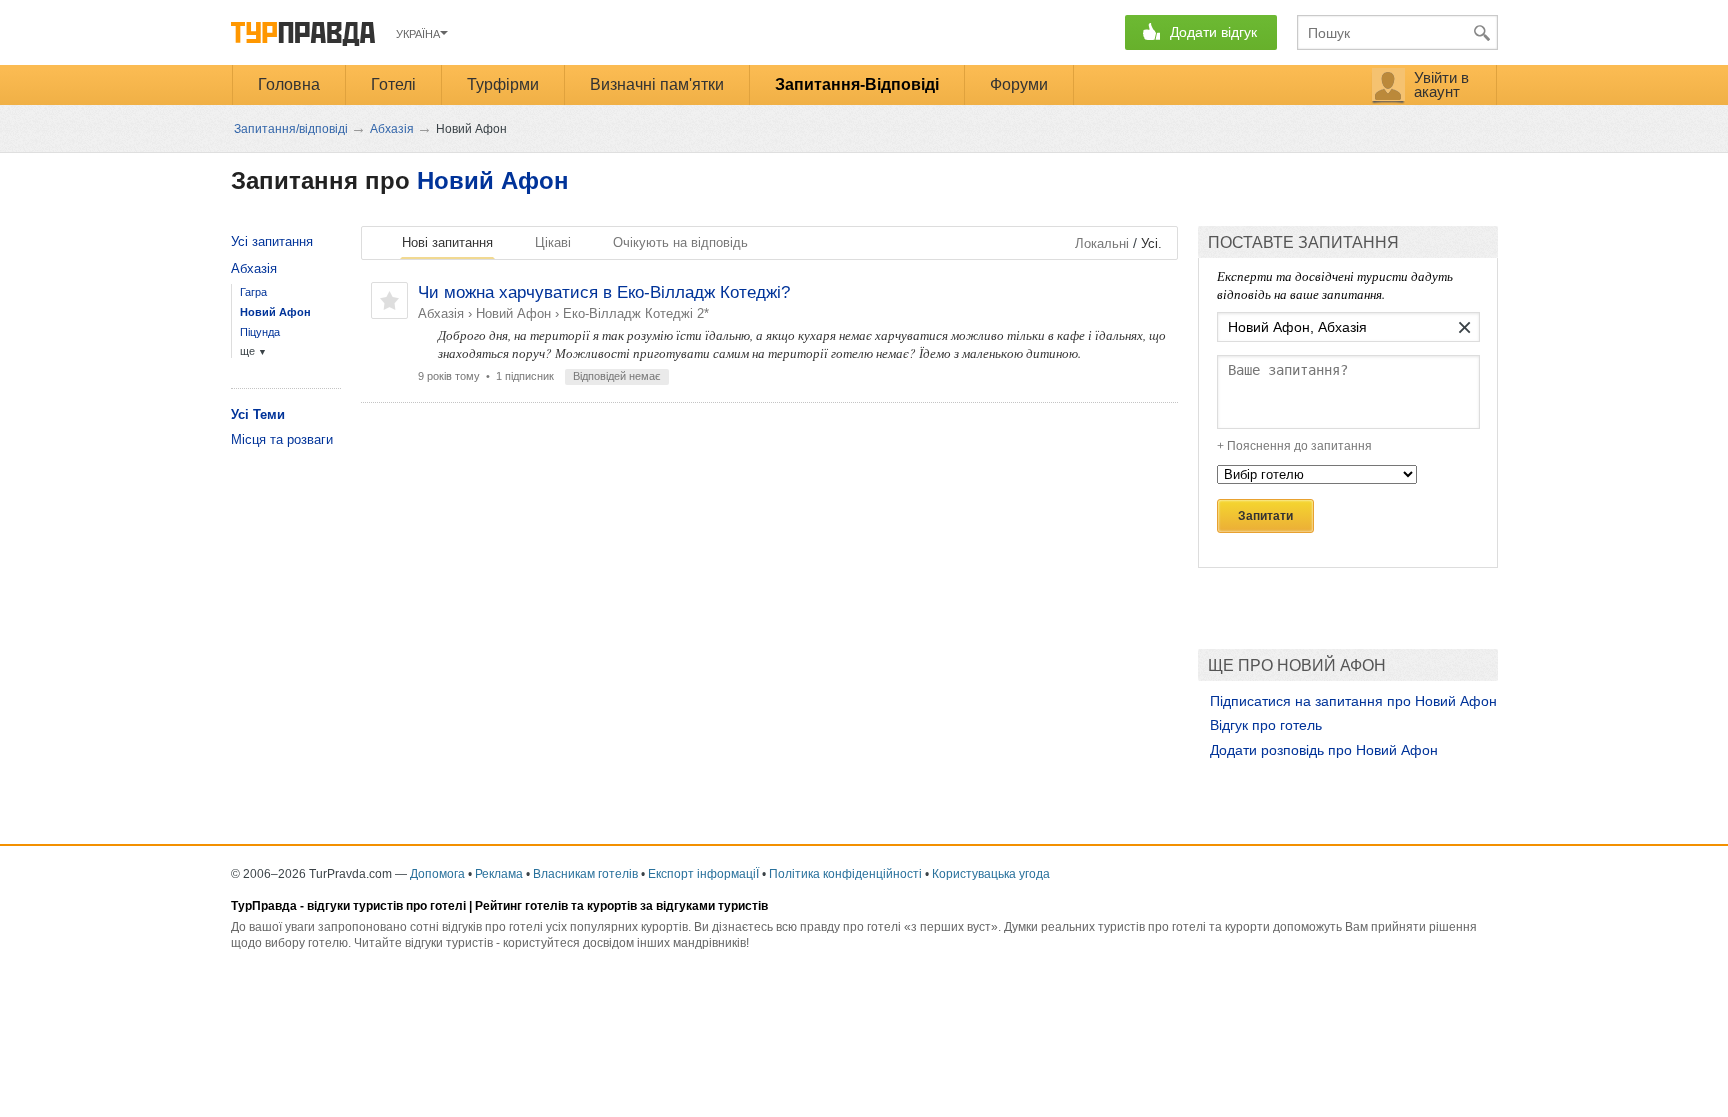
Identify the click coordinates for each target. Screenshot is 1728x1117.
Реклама (499, 874)
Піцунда (260, 332)
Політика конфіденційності (845, 874)
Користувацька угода (991, 874)
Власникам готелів (585, 874)
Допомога (437, 874)
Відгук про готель (1266, 725)
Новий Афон (493, 180)
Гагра (253, 292)
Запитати (1265, 516)
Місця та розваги (282, 439)
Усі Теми (258, 414)
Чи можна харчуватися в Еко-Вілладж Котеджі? (604, 292)
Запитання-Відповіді (857, 84)
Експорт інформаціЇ (703, 874)
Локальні (1102, 243)
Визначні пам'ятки (657, 84)
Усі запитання (272, 241)
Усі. (1151, 243)
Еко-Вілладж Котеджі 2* (636, 313)
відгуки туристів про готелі (386, 906)
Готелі (393, 84)
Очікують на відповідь (680, 242)
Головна (289, 84)
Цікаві (553, 242)
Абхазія (441, 313)
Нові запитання (447, 242)
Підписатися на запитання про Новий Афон (1353, 701)
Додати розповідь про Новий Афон (1324, 750)
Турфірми (503, 84)
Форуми (1019, 84)
